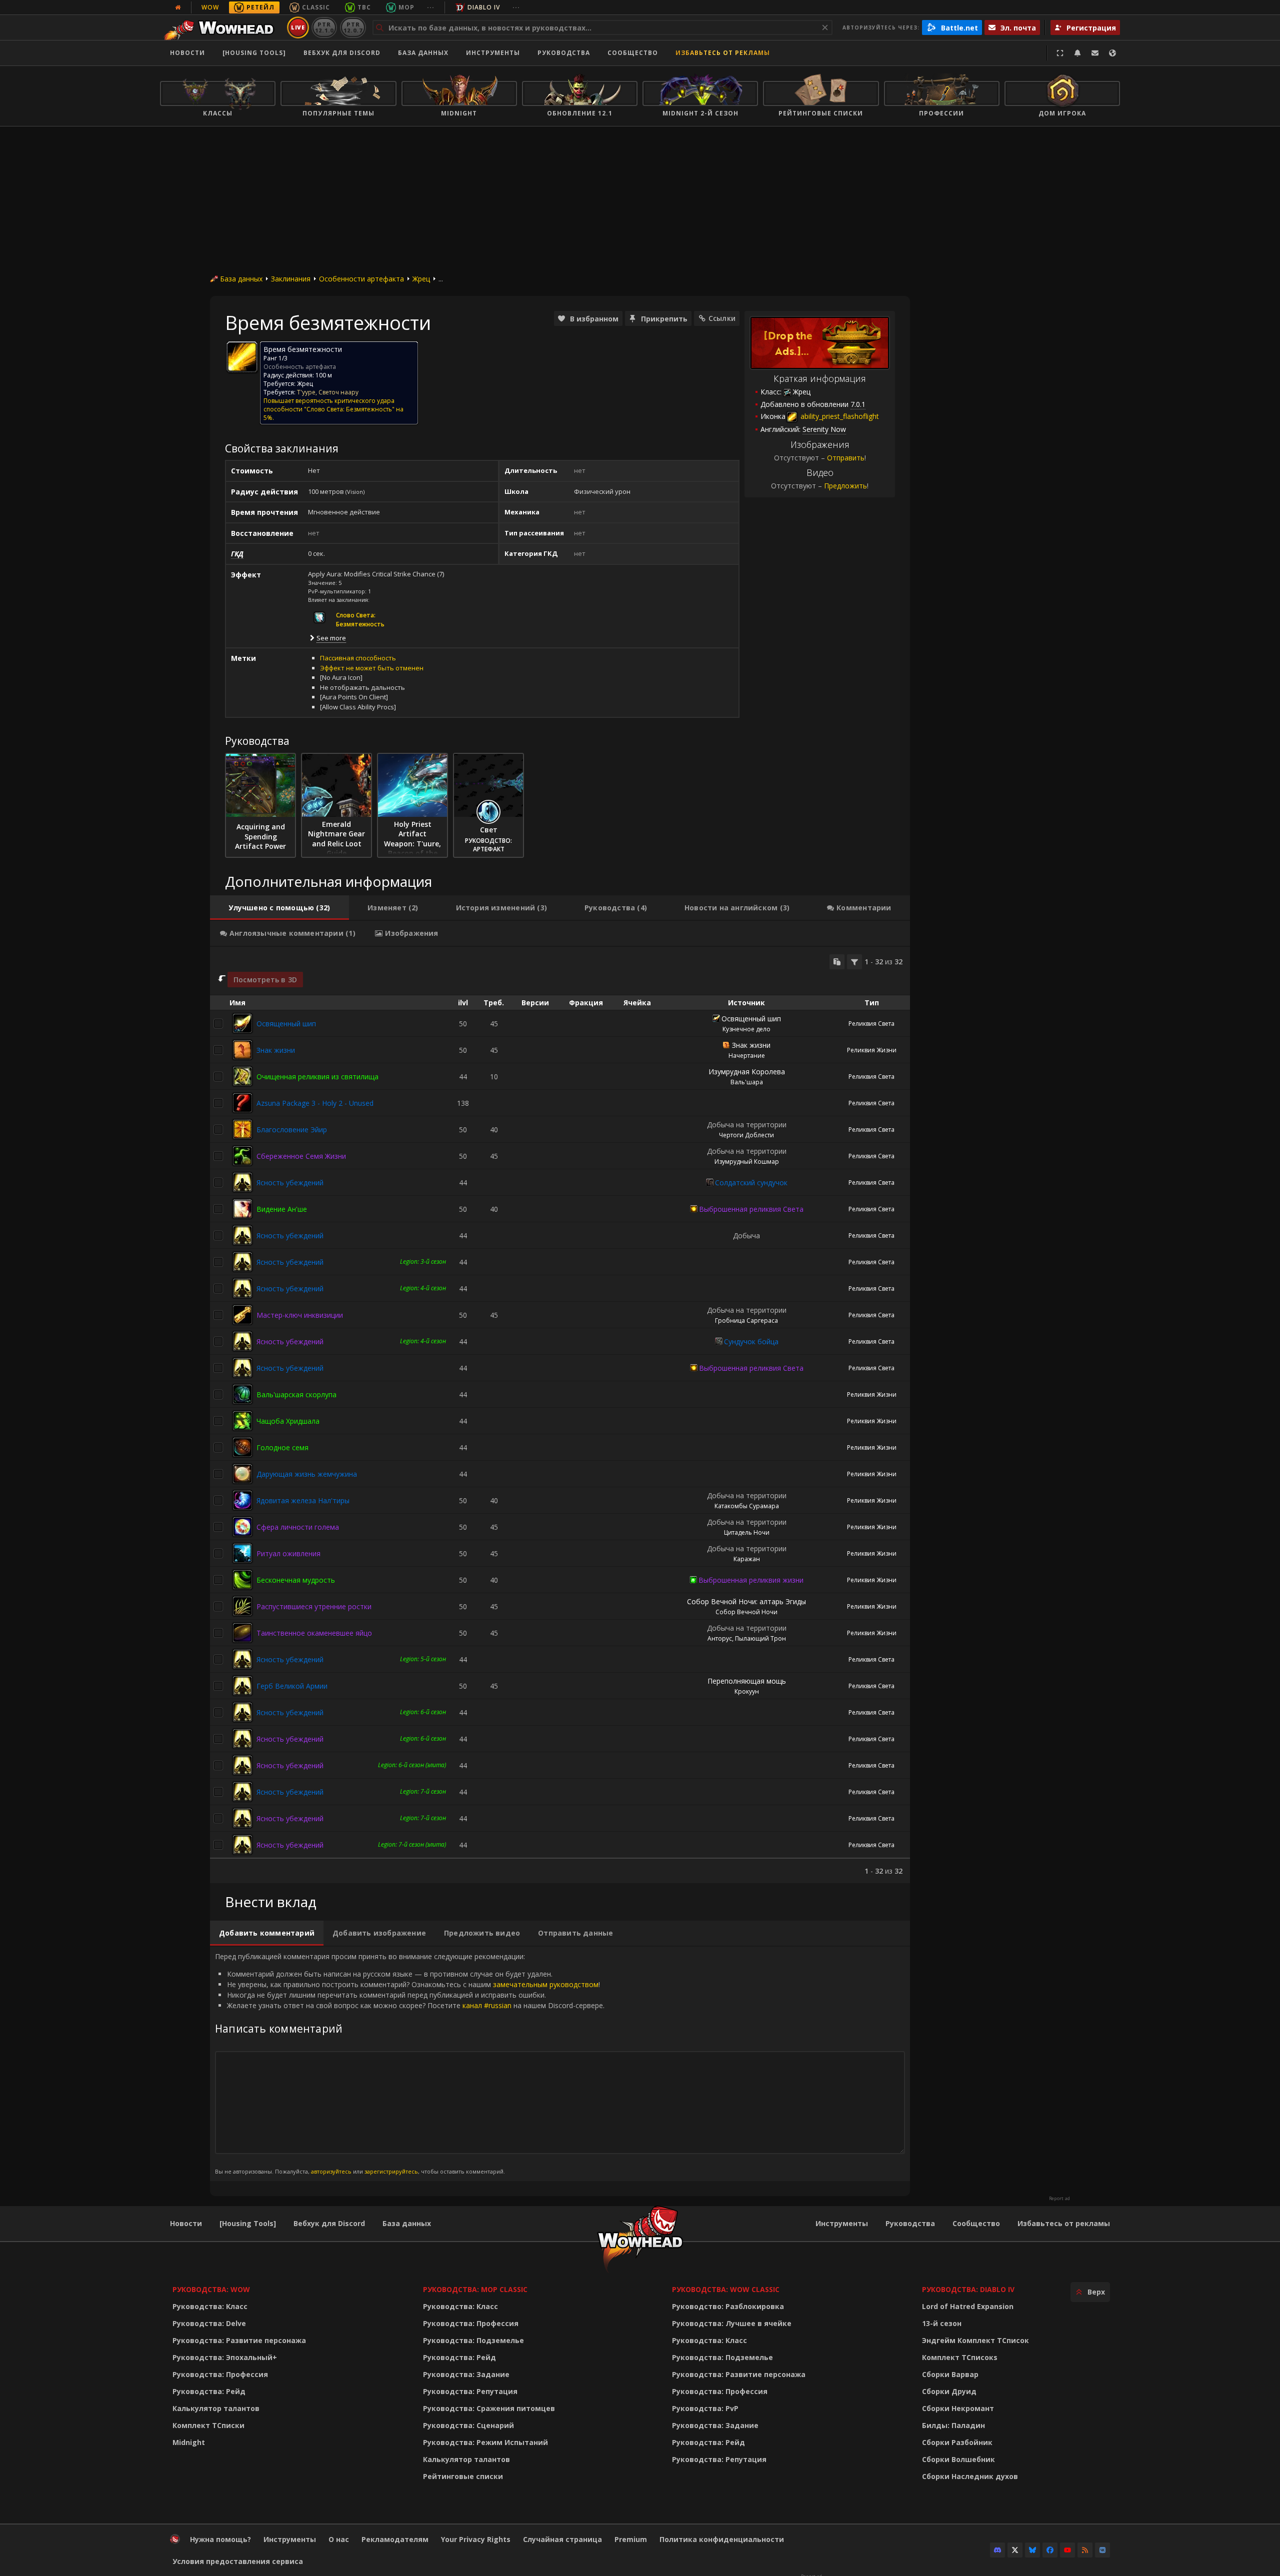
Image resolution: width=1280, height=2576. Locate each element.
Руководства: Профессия (220, 2374)
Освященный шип (286, 1024)
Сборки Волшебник (958, 2459)
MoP (406, 7)
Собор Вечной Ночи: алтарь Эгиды (746, 1601)
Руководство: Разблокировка (728, 2306)
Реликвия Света (871, 1024)
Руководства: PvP (705, 2408)
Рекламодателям (395, 2539)
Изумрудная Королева (747, 1072)
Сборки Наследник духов (970, 2476)
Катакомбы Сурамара (747, 1506)
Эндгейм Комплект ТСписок (975, 2340)
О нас (339, 2539)
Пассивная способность (358, 658)
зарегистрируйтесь (391, 2171)
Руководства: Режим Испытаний (485, 2442)
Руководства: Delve (209, 2323)
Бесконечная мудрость (296, 1580)
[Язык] (1112, 53)
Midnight (189, 2442)
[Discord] (997, 2550)
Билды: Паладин (953, 2425)
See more (331, 638)
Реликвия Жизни (872, 1050)
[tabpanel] (560, 1415)
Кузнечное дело (746, 1029)
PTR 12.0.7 (353, 27)
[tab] (279, 908)
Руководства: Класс (210, 2306)
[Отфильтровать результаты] (854, 962)
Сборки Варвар (950, 2374)
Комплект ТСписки (208, 2425)
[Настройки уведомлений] (1077, 53)
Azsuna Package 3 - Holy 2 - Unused (315, 1103)
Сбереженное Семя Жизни (301, 1156)
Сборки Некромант (958, 2408)
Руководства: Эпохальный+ (225, 2357)
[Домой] (222, 27)
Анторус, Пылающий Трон (747, 1638)
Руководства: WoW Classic (726, 2289)
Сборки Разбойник (957, 2442)
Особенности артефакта (361, 279)
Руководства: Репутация (470, 2391)
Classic (316, 7)
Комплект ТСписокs (960, 2357)
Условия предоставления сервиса (238, 2561)
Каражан (747, 1559)
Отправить (846, 458)
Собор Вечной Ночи (746, 1612)
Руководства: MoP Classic (475, 2289)
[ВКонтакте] (1102, 2550)
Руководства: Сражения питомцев (489, 2408)
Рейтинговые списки (463, 2476)
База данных (423, 53)
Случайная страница (562, 2539)
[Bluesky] (1032, 2550)
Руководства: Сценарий (468, 2425)
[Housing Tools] (248, 2223)
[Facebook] (1050, 2550)
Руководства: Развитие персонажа (239, 2340)
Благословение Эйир (292, 1130)
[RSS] (1085, 2550)
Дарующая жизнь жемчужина (307, 1474)
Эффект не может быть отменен (372, 668)
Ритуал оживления (288, 1553)
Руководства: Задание (466, 2374)
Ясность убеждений (290, 1183)
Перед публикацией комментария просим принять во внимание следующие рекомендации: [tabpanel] (410, 2063)
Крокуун (747, 1691)
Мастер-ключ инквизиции (300, 1315)
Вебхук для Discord (342, 53)
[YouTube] (1067, 2550)
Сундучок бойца (751, 1341)
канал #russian (487, 2005)
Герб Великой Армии (292, 1686)
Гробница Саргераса (746, 1320)
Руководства (564, 53)
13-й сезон (942, 2323)
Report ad (1059, 2199)
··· (431, 7)
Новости (187, 53)
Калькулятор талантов (216, 2408)
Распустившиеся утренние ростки (314, 1606)
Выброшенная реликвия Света (751, 1209)
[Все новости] (178, 7)
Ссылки (722, 318)
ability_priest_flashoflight (839, 416)
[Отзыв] (1095, 53)
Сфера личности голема (298, 1527)
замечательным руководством (546, 1984)
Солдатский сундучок (751, 1183)
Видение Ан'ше (282, 1209)
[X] (1015, 2550)
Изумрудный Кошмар (747, 1162)
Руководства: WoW (211, 2289)
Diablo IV (484, 7)
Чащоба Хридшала (288, 1421)
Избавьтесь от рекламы (723, 53)
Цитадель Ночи (747, 1532)
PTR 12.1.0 (324, 27)
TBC (364, 7)
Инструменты (842, 2223)
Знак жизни (276, 1050)
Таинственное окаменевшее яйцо (314, 1633)
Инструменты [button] (493, 53)
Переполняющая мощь (747, 1681)
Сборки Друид (949, 2391)
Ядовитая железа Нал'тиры (303, 1500)
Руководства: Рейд (209, 2391)
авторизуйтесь (331, 2171)
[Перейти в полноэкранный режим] (1060, 53)
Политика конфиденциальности (722, 2539)
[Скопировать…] (837, 962)
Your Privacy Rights (476, 2539)
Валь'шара (747, 1082)
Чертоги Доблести (746, 1135)
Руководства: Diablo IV (968, 2289)
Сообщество (633, 53)
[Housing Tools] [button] (254, 53)
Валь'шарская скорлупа (296, 1394)
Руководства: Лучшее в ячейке (732, 2323)
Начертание (747, 1056)
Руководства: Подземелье (473, 2340)
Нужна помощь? (220, 2539)
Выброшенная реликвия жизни (751, 1580)
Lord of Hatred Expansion (968, 2306)
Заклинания (291, 279)
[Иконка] (242, 357)
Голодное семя (282, 1447)
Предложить (845, 486)
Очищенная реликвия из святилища (317, 1077)
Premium (631, 2539)
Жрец (421, 279)
